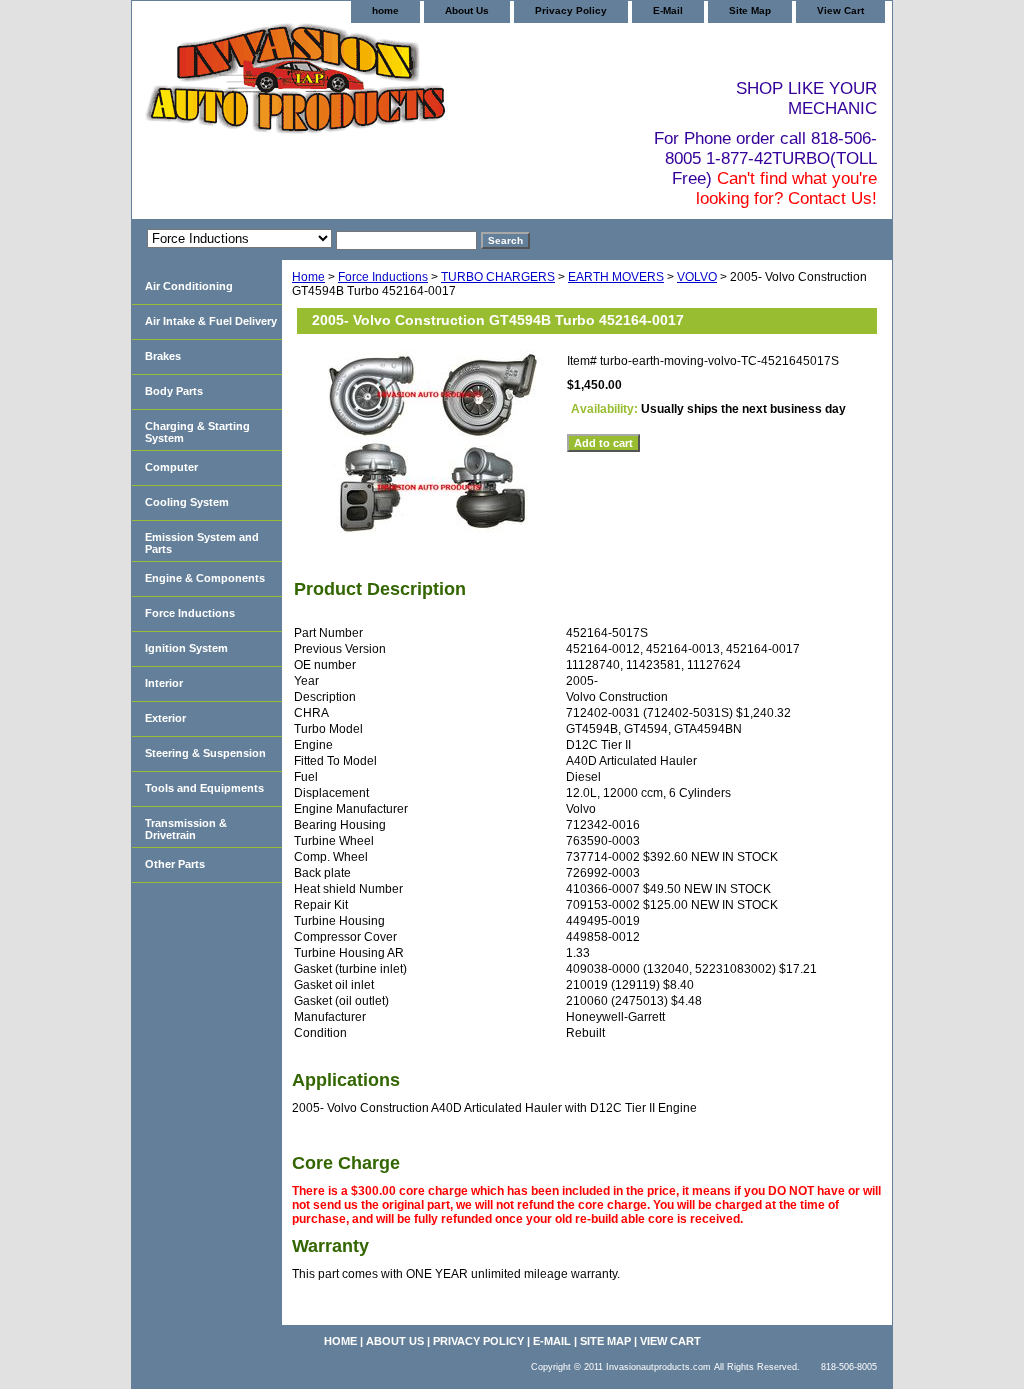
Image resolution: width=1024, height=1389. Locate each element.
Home (308, 277)
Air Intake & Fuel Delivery (211, 321)
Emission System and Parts (202, 543)
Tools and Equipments (204, 788)
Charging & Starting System (197, 432)
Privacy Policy (571, 10)
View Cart (840, 10)
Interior (164, 683)
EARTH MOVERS (616, 277)
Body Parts (174, 391)
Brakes (163, 356)
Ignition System (186, 648)
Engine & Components (205, 578)
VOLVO (697, 277)
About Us (467, 10)
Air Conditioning (189, 286)
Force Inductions (383, 277)
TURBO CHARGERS (498, 277)
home (385, 10)
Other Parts (175, 864)
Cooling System (187, 502)
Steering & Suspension (205, 753)
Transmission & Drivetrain (186, 829)
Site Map (750, 10)
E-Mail (668, 10)
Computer (171, 467)
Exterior (165, 718)
